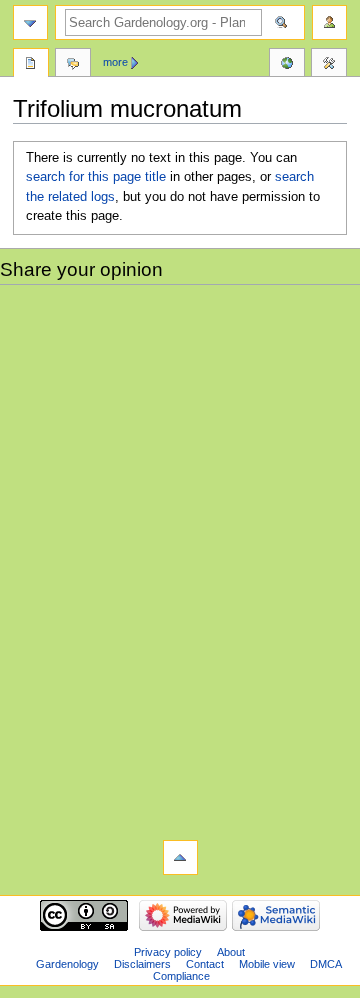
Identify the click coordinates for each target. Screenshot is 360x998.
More (115, 62)
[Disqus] (180, 560)
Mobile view (267, 964)
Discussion (73, 65)
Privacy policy (168, 952)
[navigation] (30, 22)
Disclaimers (142, 964)
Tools (329, 65)
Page (31, 65)
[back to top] (180, 857)
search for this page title (96, 177)
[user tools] (329, 22)
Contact (205, 964)
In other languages (287, 65)
